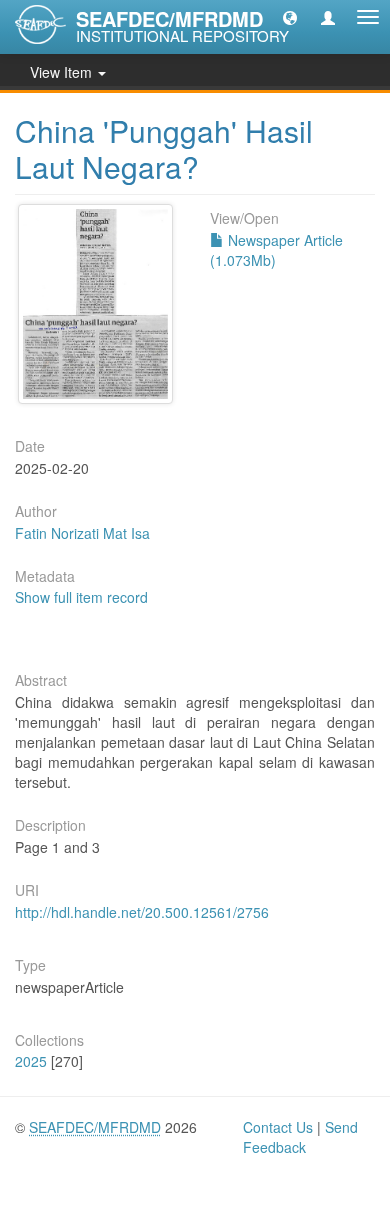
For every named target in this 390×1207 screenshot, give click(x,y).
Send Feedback (300, 1137)
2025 (31, 1061)
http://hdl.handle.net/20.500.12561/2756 (142, 912)
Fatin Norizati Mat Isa (82, 533)
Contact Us (278, 1127)
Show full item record (81, 597)
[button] (290, 17)
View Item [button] (63, 72)
